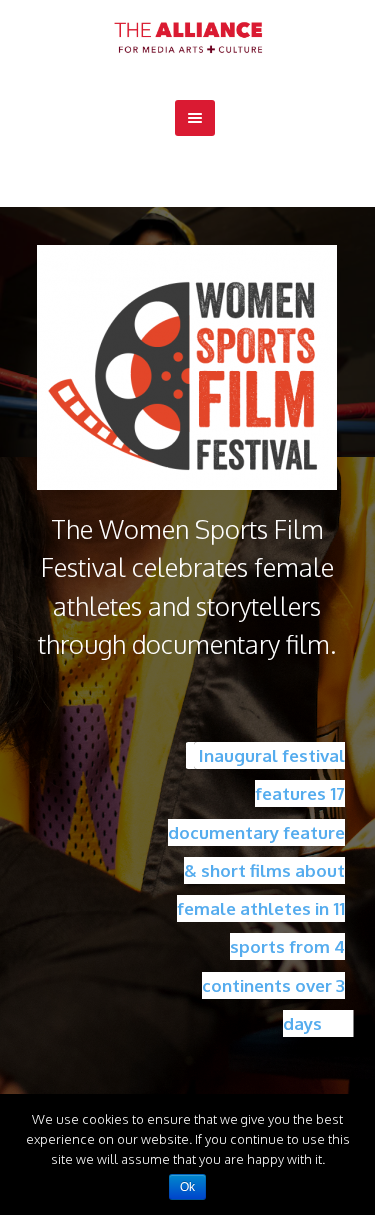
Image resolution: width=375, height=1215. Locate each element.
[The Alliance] (188, 37)
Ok (187, 1187)
